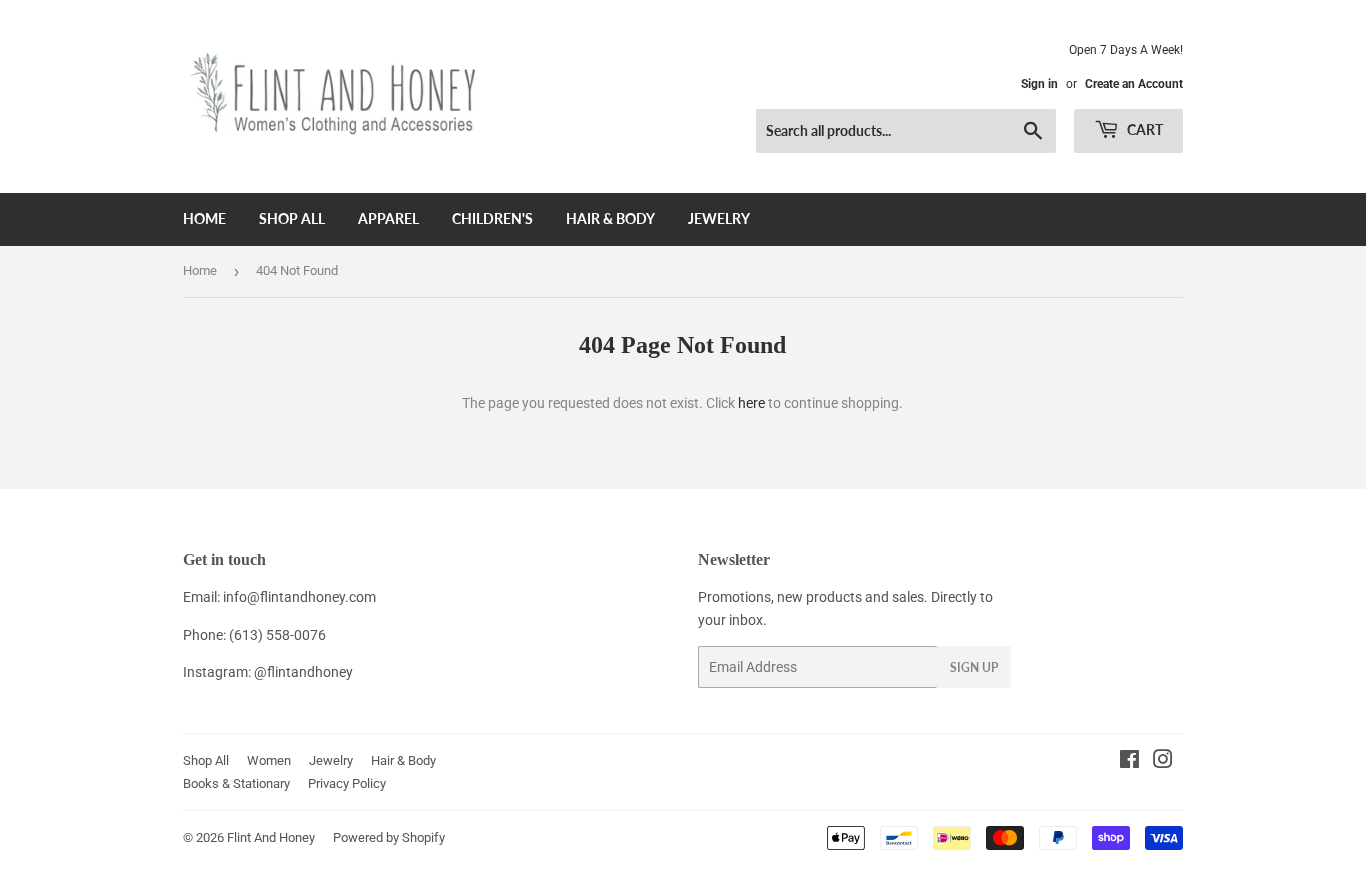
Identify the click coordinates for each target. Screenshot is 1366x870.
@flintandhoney (303, 672)
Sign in (1039, 84)
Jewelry (719, 218)
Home (204, 218)
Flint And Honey (271, 837)
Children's (492, 218)
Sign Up (974, 667)
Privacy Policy (347, 783)
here (751, 403)
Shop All (292, 218)
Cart (1143, 129)
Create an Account (1134, 84)
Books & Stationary (236, 783)
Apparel (388, 218)
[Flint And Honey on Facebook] (1129, 762)
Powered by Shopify (389, 837)
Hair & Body (610, 218)
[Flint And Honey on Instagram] (1163, 762)
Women (269, 760)
